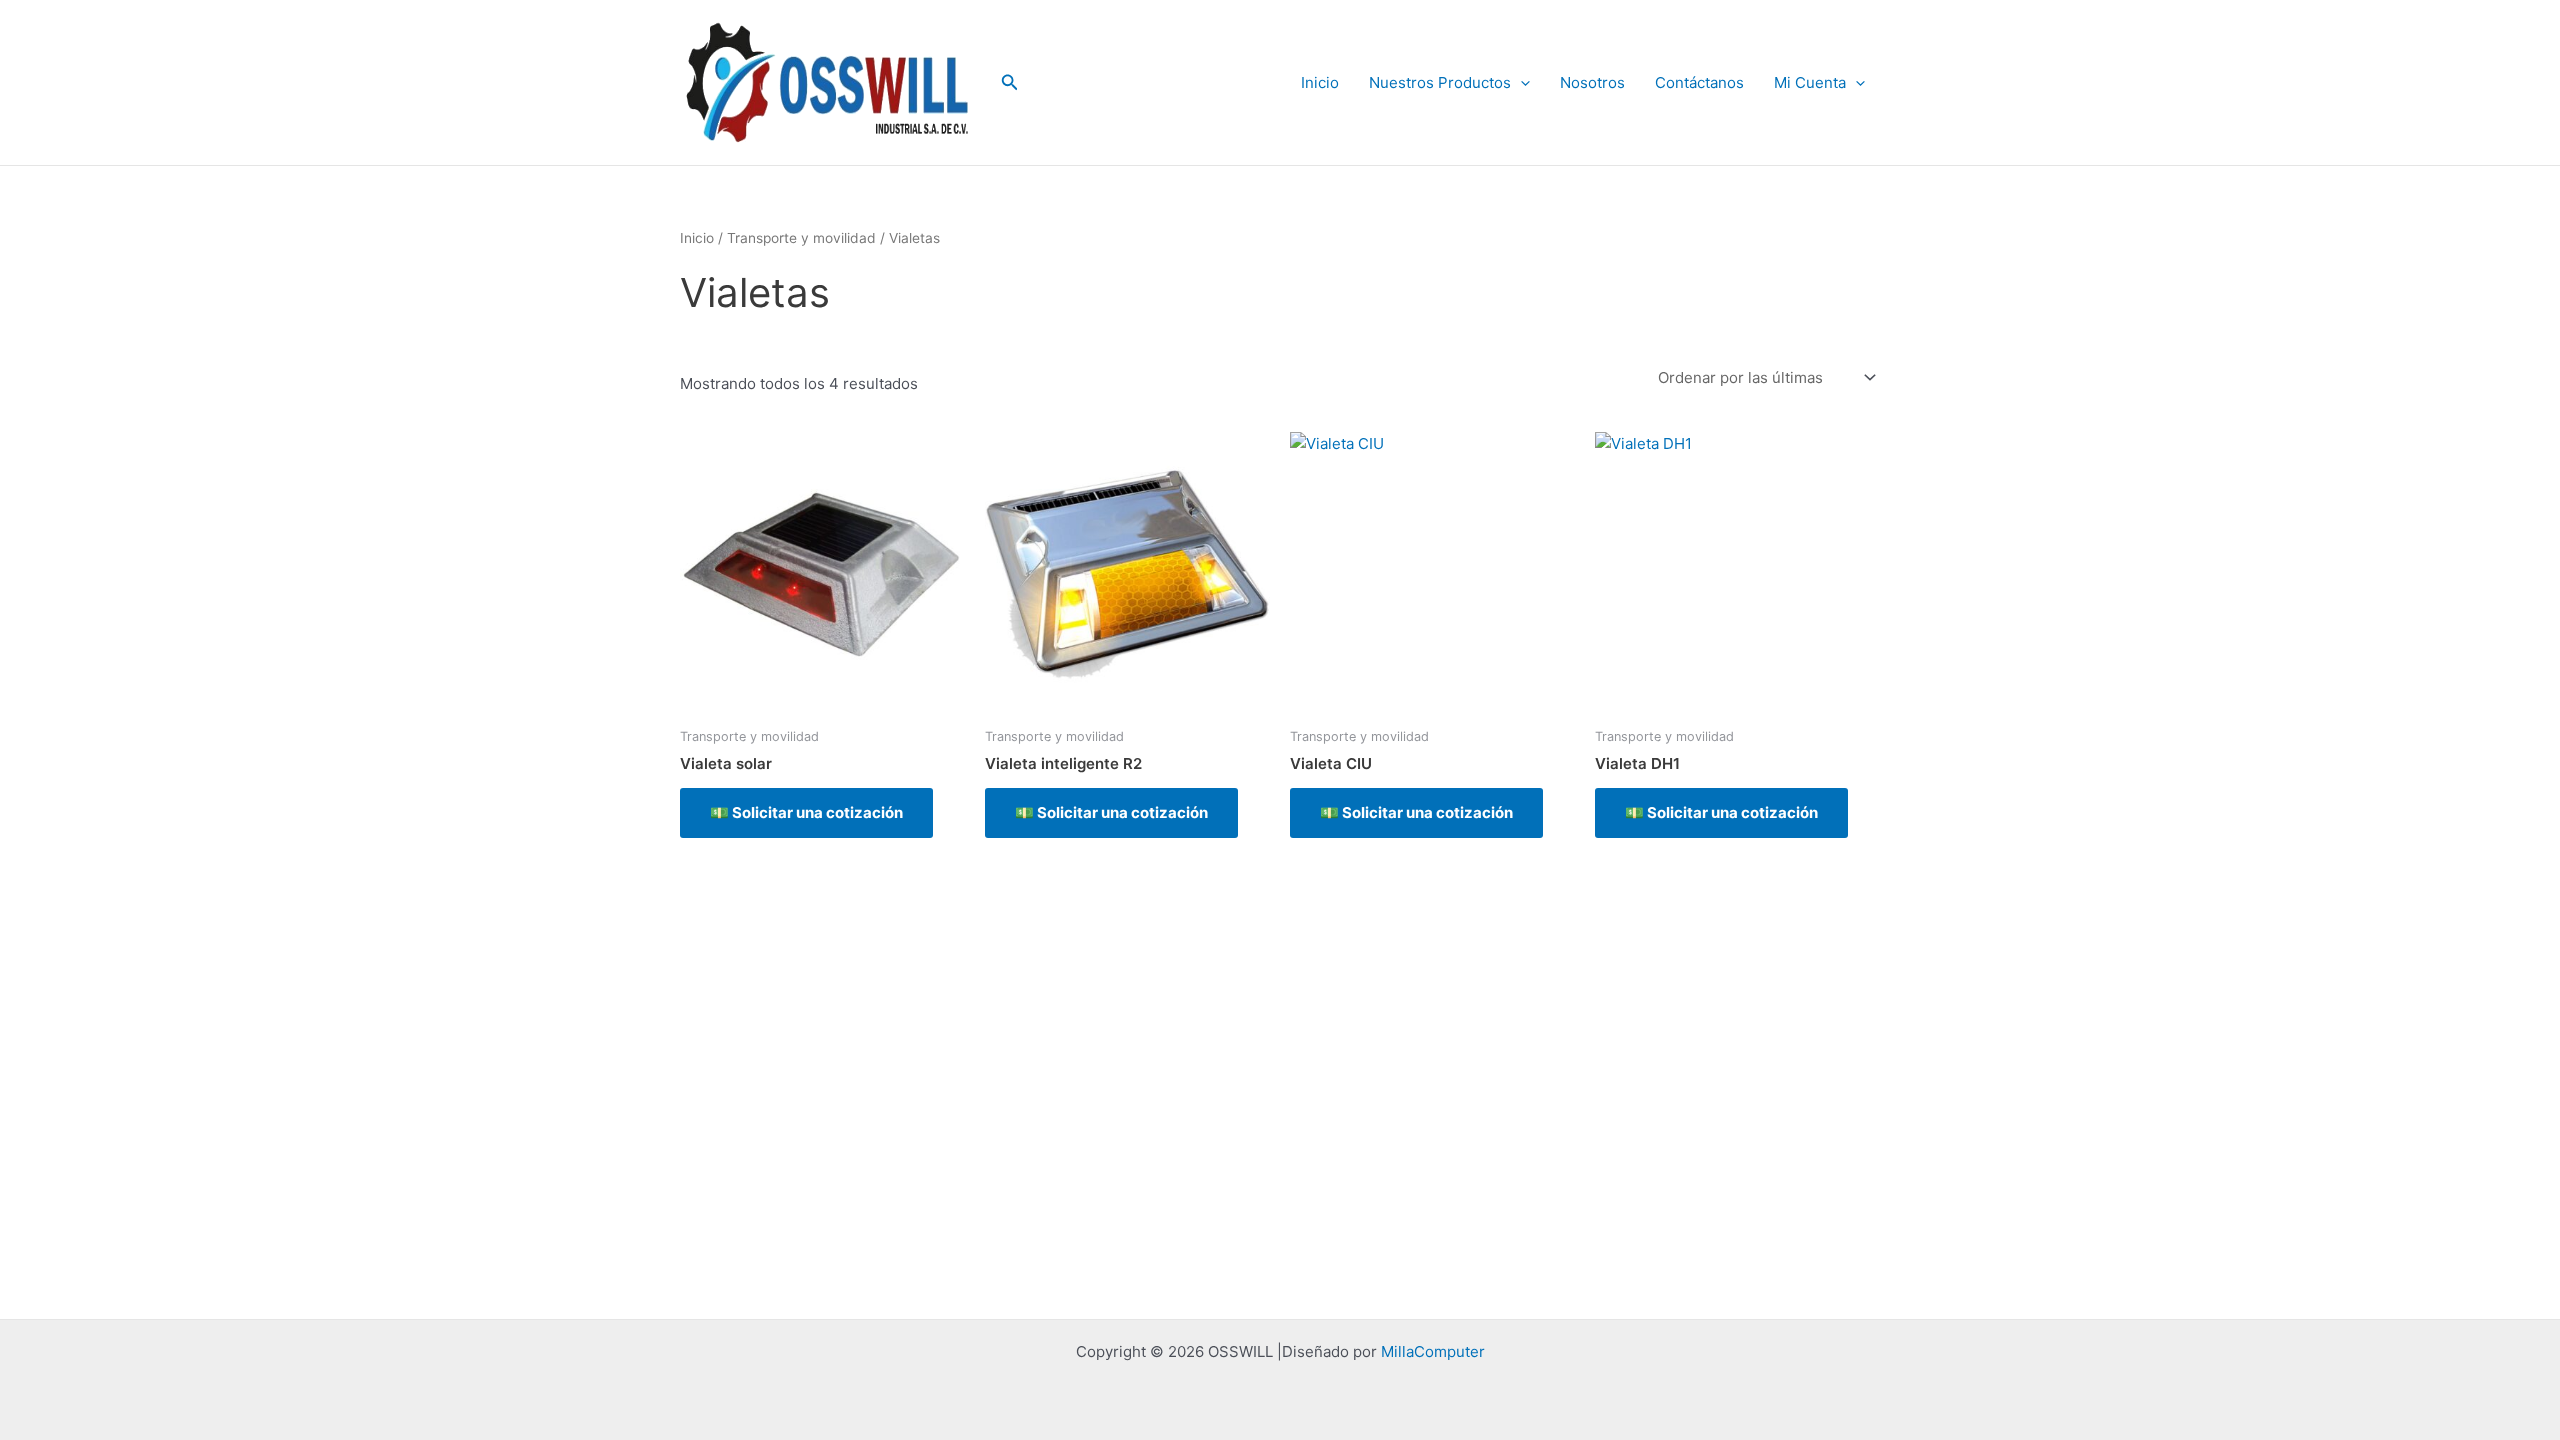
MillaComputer (1433, 1351)
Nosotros (1592, 82)
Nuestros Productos (1440, 82)
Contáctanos (1699, 82)
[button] (1010, 82)
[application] (1520, 83)
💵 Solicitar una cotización (806, 812)
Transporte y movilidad (801, 238)
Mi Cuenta (1810, 82)
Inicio (1320, 82)
